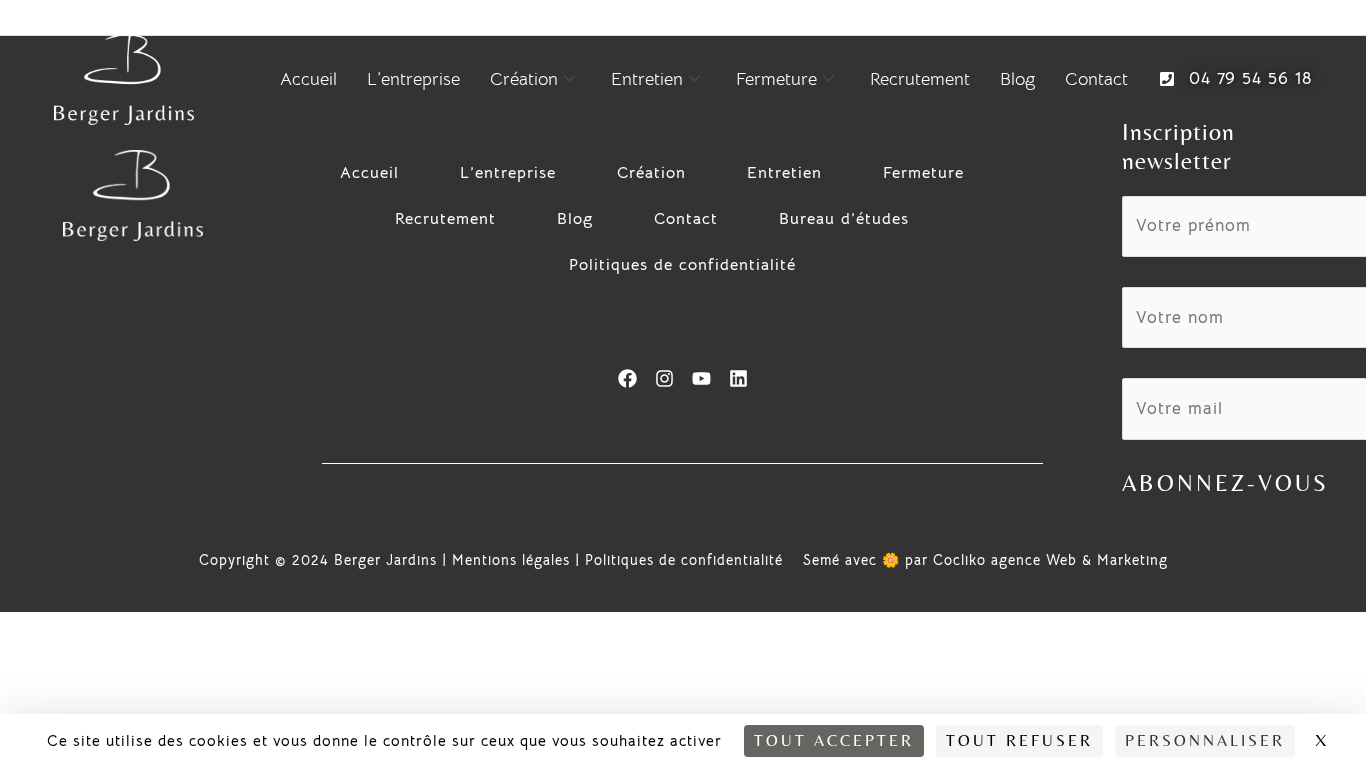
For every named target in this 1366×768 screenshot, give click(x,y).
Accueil (308, 79)
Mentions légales (511, 560)
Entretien (647, 79)
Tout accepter (834, 740)
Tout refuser (1019, 740)
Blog (1017, 79)
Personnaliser (1205, 740)
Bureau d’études (844, 219)
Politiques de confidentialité (682, 265)
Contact (1096, 79)
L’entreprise (413, 79)
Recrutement (920, 79)
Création (524, 79)
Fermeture (776, 79)
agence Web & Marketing (1079, 560)
